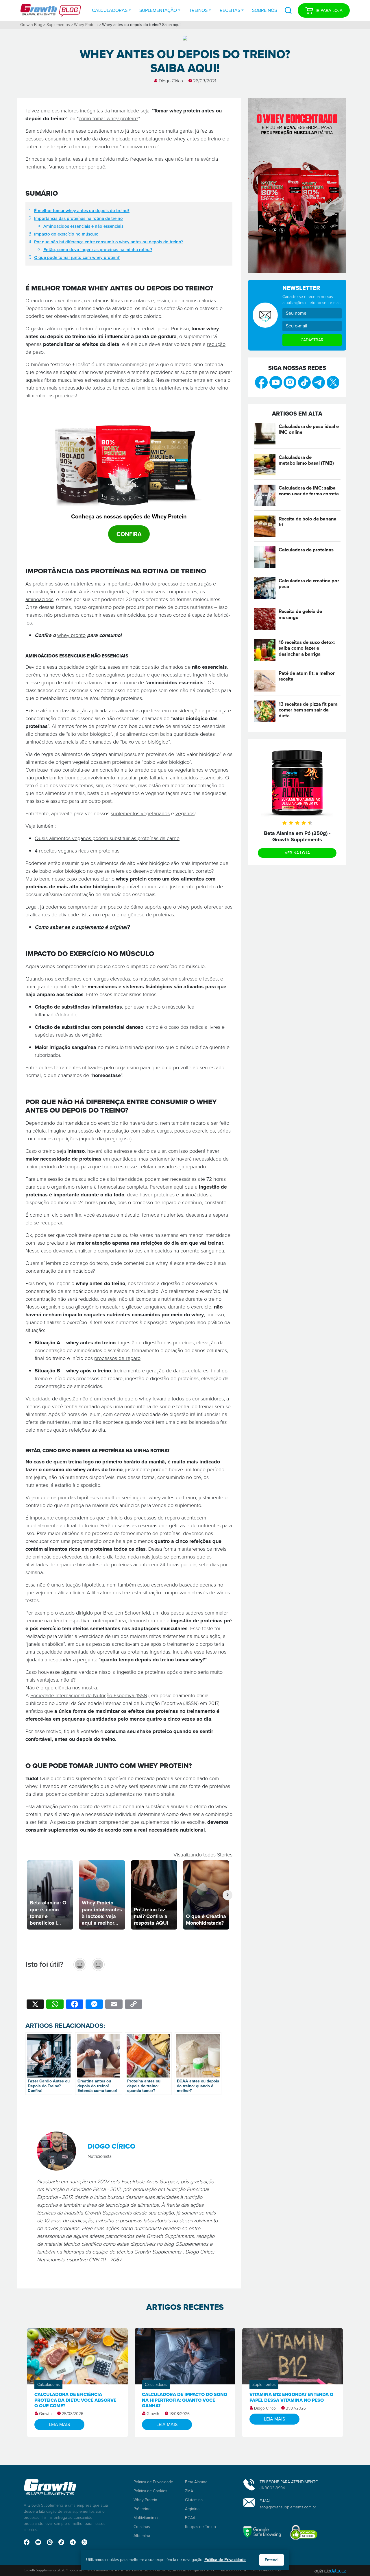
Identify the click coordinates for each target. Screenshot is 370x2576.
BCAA (190, 2518)
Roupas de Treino (200, 2527)
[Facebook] (75, 2005)
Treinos (198, 10)
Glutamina (194, 2500)
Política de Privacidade (153, 2482)
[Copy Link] (134, 2005)
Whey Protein (86, 25)
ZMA (189, 2491)
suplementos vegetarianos (140, 813)
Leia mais (59, 2424)
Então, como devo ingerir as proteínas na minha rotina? (98, 250)
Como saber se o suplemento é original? (82, 927)
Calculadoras (110, 10)
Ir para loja (329, 10)
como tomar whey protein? (108, 118)
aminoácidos (39, 599)
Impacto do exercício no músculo (66, 234)
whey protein (185, 111)
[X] (35, 2005)
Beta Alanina (196, 2482)
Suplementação (158, 10)
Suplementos (58, 25)
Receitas (230, 10)
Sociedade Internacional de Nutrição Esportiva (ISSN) (89, 1695)
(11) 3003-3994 (272, 2488)
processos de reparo (117, 1358)
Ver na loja (297, 853)
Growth (45, 2414)
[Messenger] (94, 2005)
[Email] (114, 2005)
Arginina (192, 2509)
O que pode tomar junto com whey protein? (77, 257)
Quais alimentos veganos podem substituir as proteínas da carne (107, 838)
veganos (185, 813)
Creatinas (142, 2527)
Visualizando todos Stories (203, 1855)
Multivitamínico (147, 2518)
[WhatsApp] (55, 2005)
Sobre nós (264, 10)
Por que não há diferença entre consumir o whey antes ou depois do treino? (109, 242)
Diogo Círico (171, 81)
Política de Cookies (150, 2491)
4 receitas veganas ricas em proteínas (77, 851)
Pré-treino (142, 2509)
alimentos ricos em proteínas (78, 1549)
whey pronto (71, 635)
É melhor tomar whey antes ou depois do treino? (82, 211)
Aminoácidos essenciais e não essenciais (83, 226)
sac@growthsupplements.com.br (288, 2507)
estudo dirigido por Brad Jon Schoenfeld (105, 1613)
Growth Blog (31, 25)
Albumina (142, 2536)
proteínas (65, 396)
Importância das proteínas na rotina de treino (78, 218)
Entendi (272, 2560)
